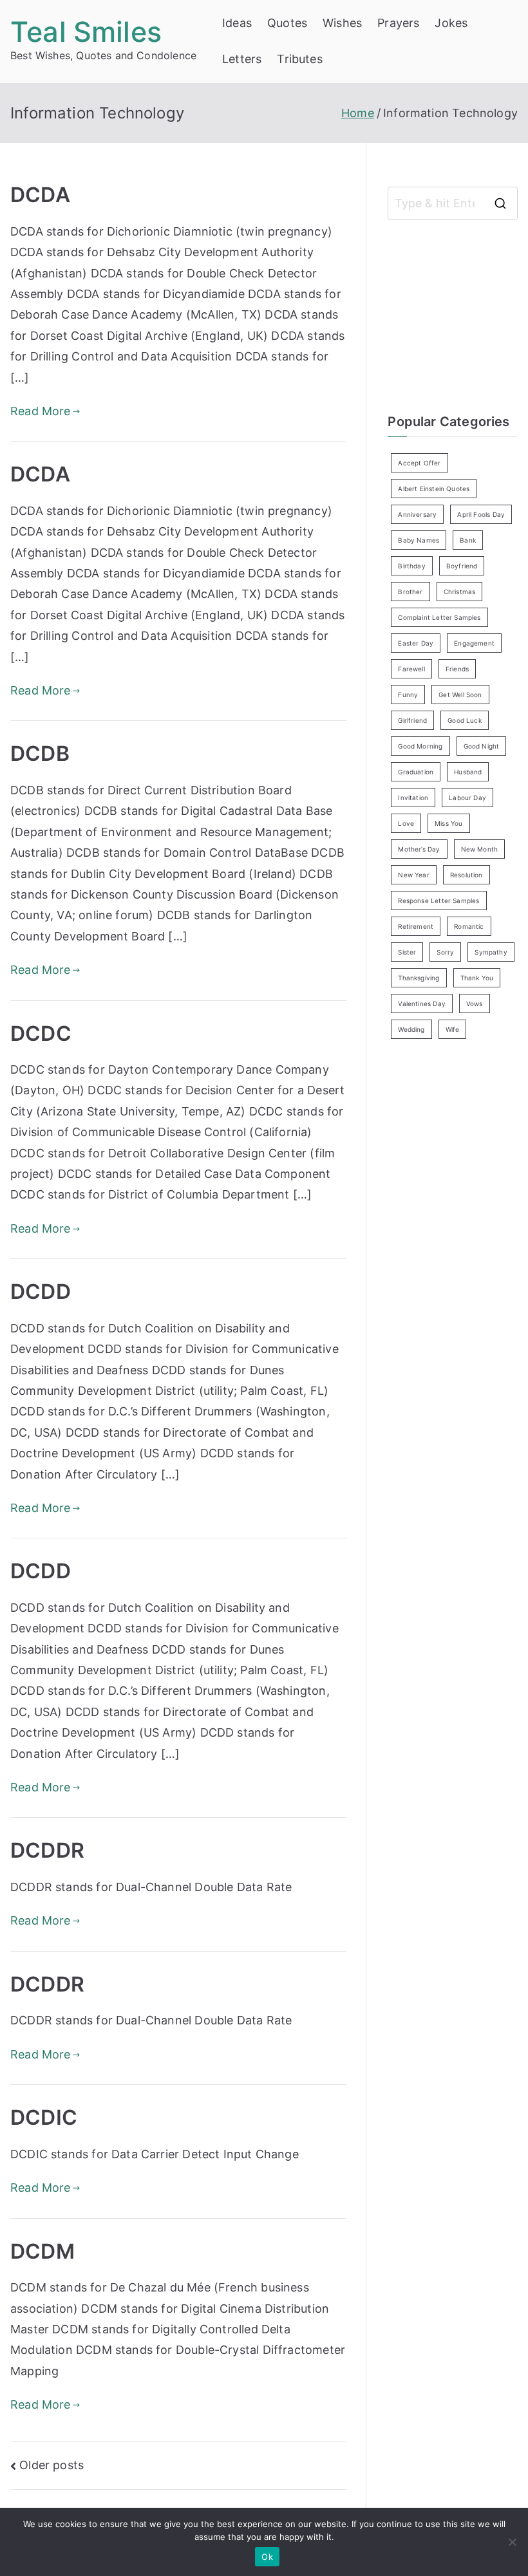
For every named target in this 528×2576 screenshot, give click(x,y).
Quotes (287, 23)
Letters (242, 59)
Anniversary (417, 514)
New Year (413, 875)
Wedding (411, 1029)
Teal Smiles (86, 32)
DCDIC (44, 2117)
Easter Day (416, 643)
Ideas (237, 23)
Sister (407, 952)
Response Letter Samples (438, 901)
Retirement (416, 926)
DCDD (41, 1292)
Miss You (448, 823)
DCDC (41, 1033)
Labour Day (467, 798)
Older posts (52, 2465)
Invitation (413, 798)
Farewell (411, 669)
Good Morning (420, 746)
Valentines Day (422, 1003)
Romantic (469, 926)
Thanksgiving (419, 978)
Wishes (342, 23)
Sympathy (491, 952)
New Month (480, 849)
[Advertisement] (457, 313)
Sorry (445, 952)
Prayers (398, 23)
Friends (457, 669)
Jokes (451, 23)
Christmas (460, 592)
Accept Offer (419, 463)
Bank (468, 540)
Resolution (467, 875)
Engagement (474, 643)
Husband (468, 772)
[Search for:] (453, 203)
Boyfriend (462, 566)
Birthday (411, 566)
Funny (408, 695)
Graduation (416, 772)
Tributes (299, 59)
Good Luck (465, 720)
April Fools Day (481, 514)
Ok (267, 2557)
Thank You (477, 978)
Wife (453, 1029)
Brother (410, 592)
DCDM (42, 2251)
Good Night (482, 746)
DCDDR (47, 1850)
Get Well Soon (460, 695)
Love (406, 823)
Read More (41, 411)
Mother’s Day (419, 849)
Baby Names (419, 540)
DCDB (40, 753)
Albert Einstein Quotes (434, 489)
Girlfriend (412, 720)
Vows (475, 1003)
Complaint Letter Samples (439, 617)
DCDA (40, 195)
